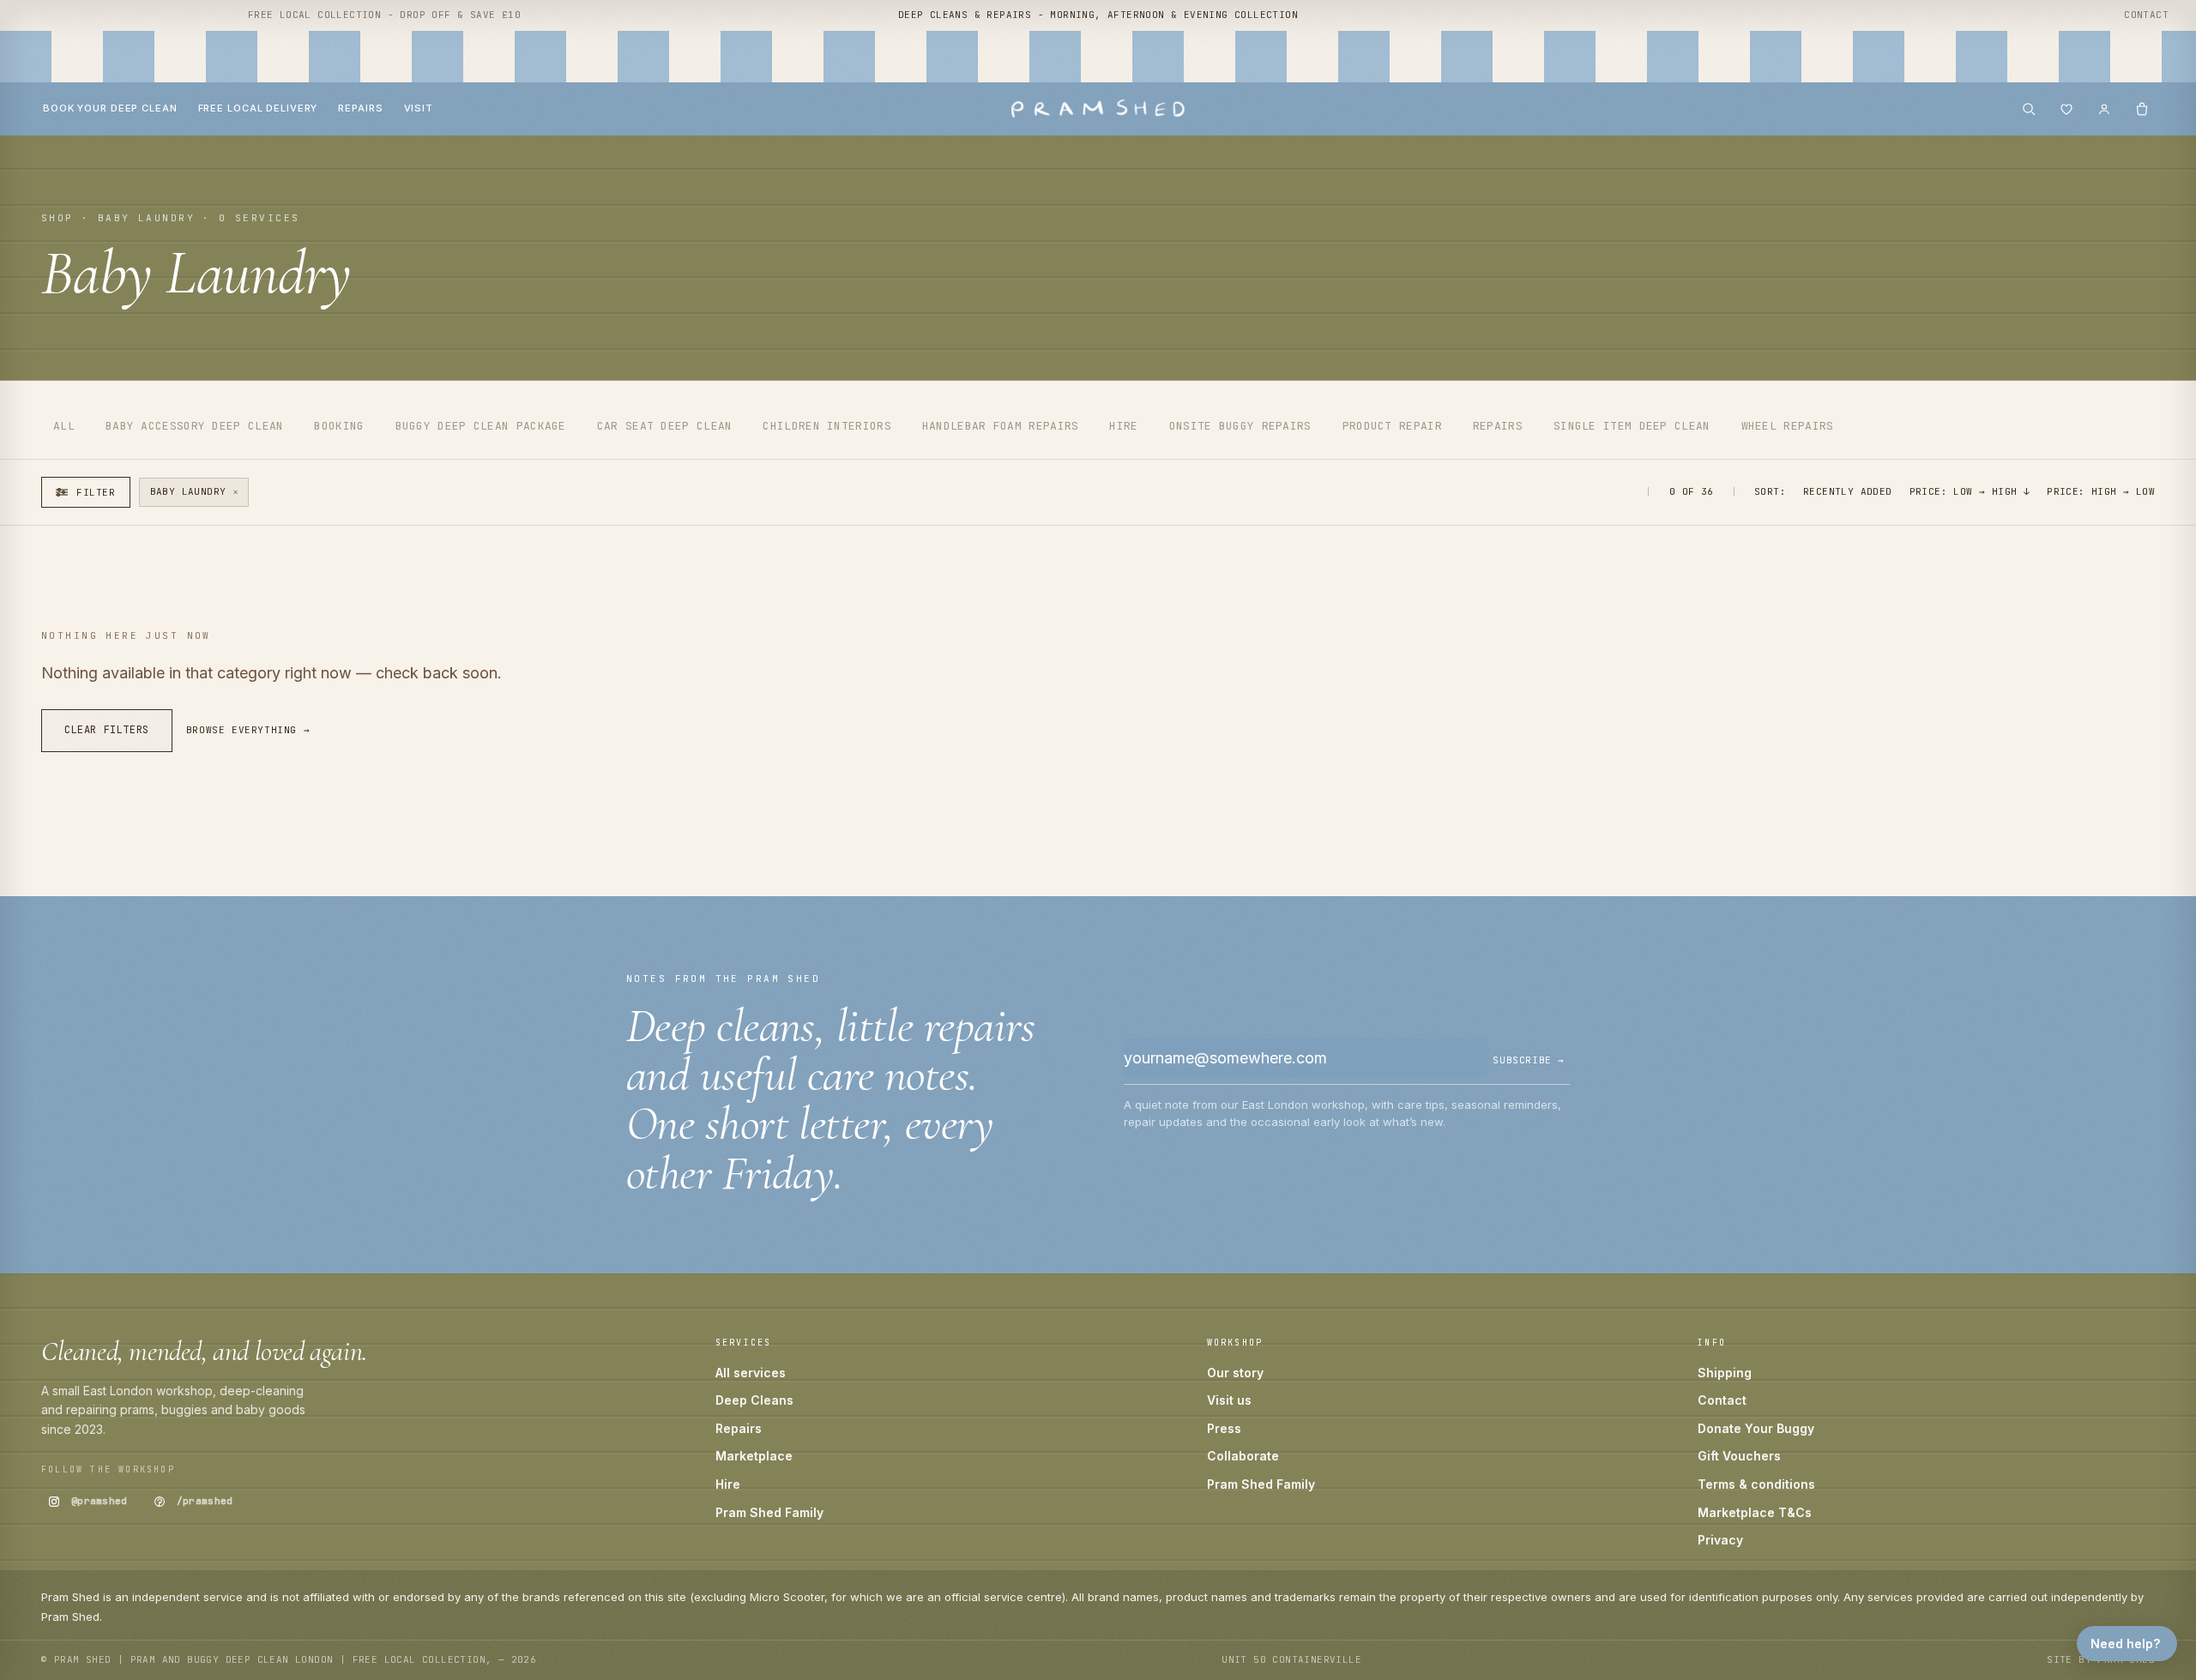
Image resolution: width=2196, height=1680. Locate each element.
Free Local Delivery (258, 108)
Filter (96, 492)
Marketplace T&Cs (1755, 1512)
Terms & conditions (1756, 1484)
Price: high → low (2101, 491)
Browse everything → (248, 730)
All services (751, 1373)
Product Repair (1392, 426)
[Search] (2029, 109)
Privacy (1720, 1540)
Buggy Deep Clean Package (481, 426)
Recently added (1848, 491)
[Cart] (2142, 109)
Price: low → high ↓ (1970, 491)
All (64, 426)
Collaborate (1243, 1456)
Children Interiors (827, 426)
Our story (1235, 1373)
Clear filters (107, 730)
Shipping (1725, 1373)
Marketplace (754, 1456)
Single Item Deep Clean (1632, 426)
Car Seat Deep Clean (665, 426)
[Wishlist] (2066, 109)
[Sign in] (2104, 109)
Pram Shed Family (769, 1512)
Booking (339, 426)
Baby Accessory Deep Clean (195, 426)
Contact (2146, 15)
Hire (1123, 426)
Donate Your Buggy (1756, 1428)
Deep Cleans (754, 1400)
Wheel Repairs (1788, 426)
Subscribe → (1529, 1060)
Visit (419, 108)
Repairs (360, 108)
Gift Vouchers (1739, 1456)
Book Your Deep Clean (110, 108)
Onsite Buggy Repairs (1240, 426)
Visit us (1229, 1400)
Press (1224, 1428)
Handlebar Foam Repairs (1001, 426)
